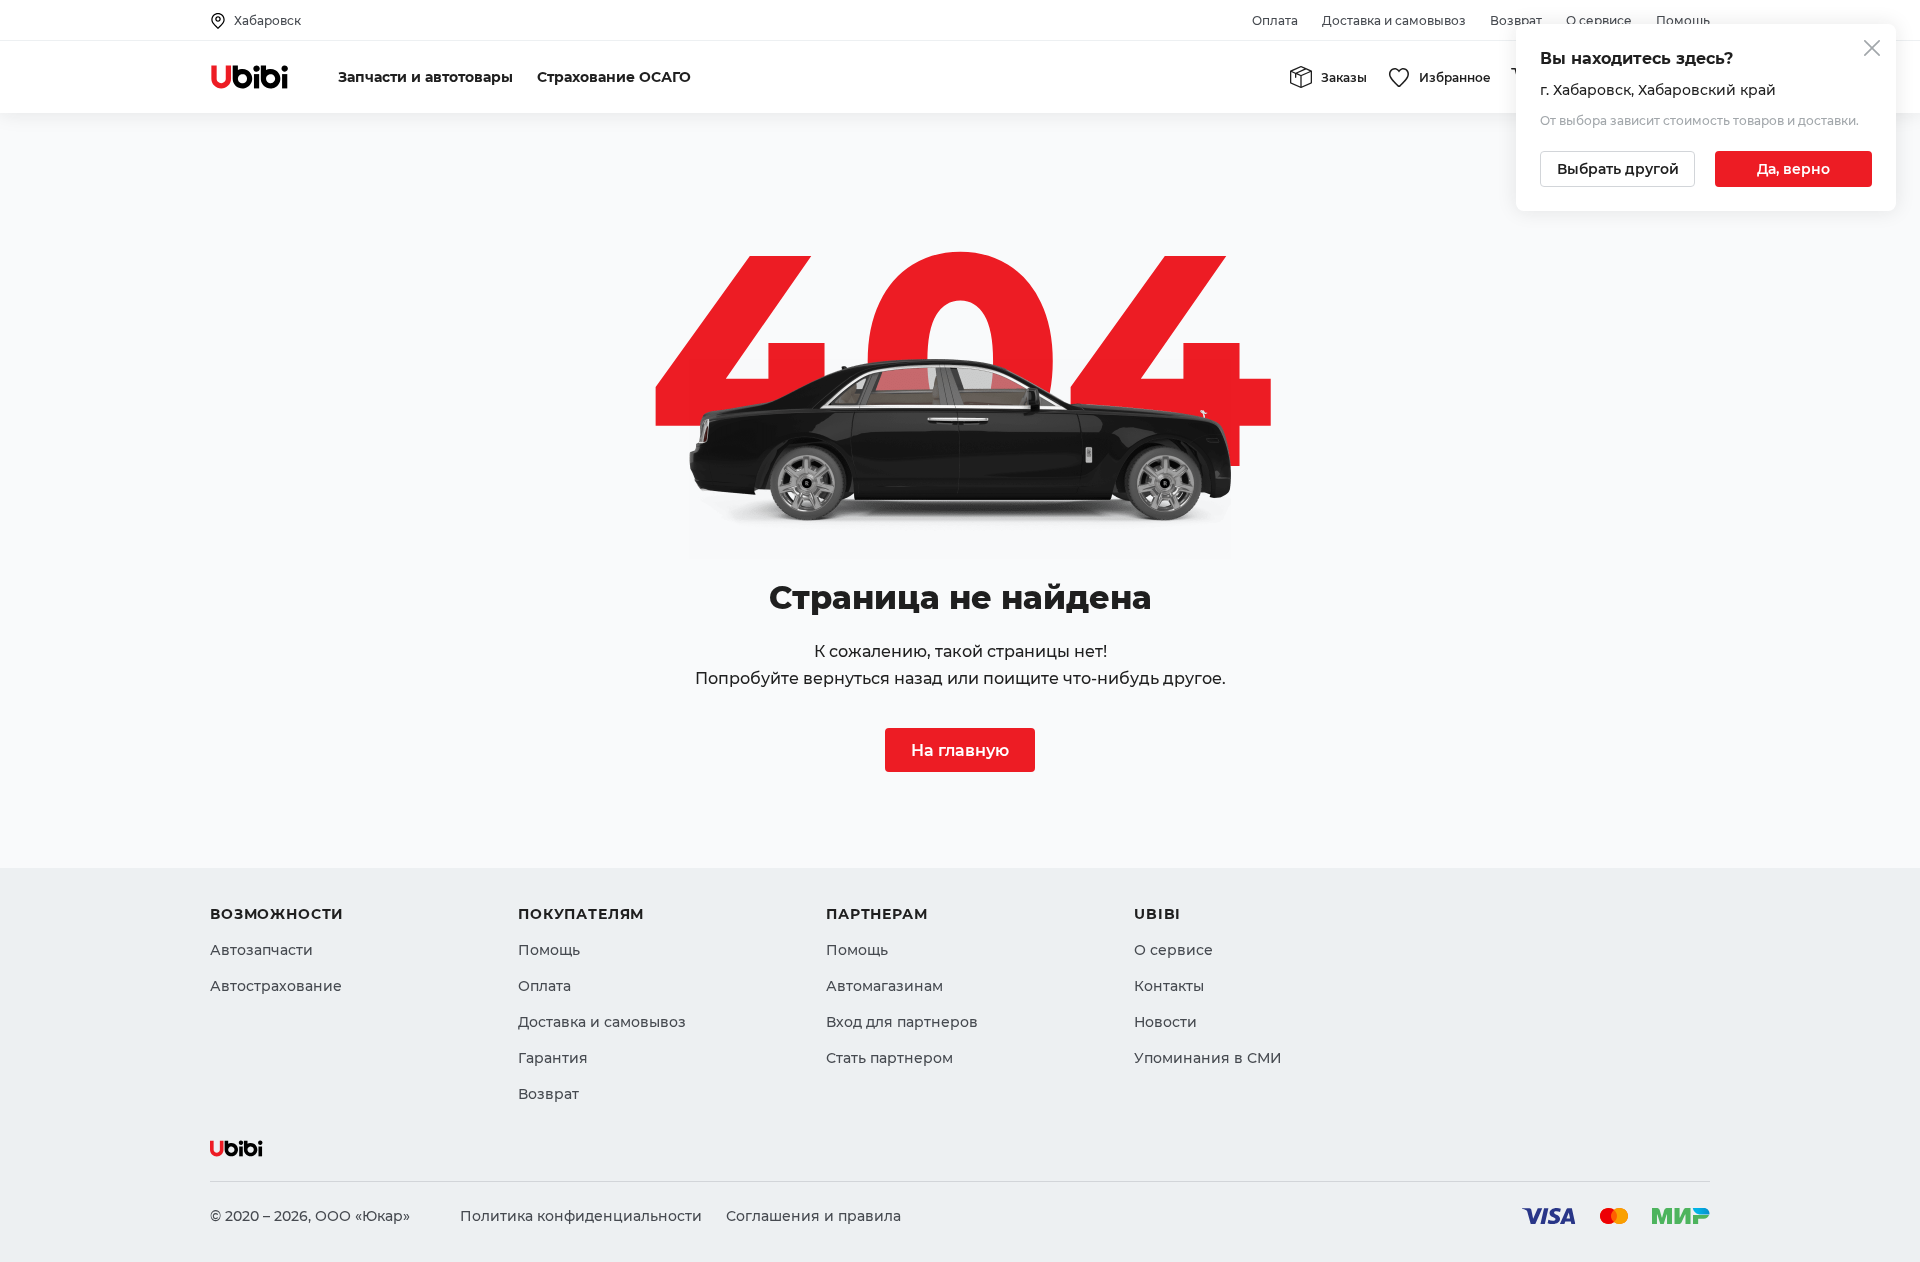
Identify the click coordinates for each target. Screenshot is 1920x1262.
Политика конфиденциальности (581, 1216)
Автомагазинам (884, 986)
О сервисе (1599, 20)
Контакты (1169, 986)
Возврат (1516, 20)
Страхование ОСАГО (614, 77)
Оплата (1275, 20)
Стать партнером (889, 1058)
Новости (1165, 1022)
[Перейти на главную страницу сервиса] (250, 77)
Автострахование (276, 986)
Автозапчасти (261, 950)
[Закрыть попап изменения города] (1872, 50)
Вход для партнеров (902, 1022)
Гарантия (553, 1058)
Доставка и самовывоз (1394, 20)
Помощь (1683, 20)
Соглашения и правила (813, 1216)
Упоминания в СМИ (1208, 1058)
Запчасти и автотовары (425, 77)
